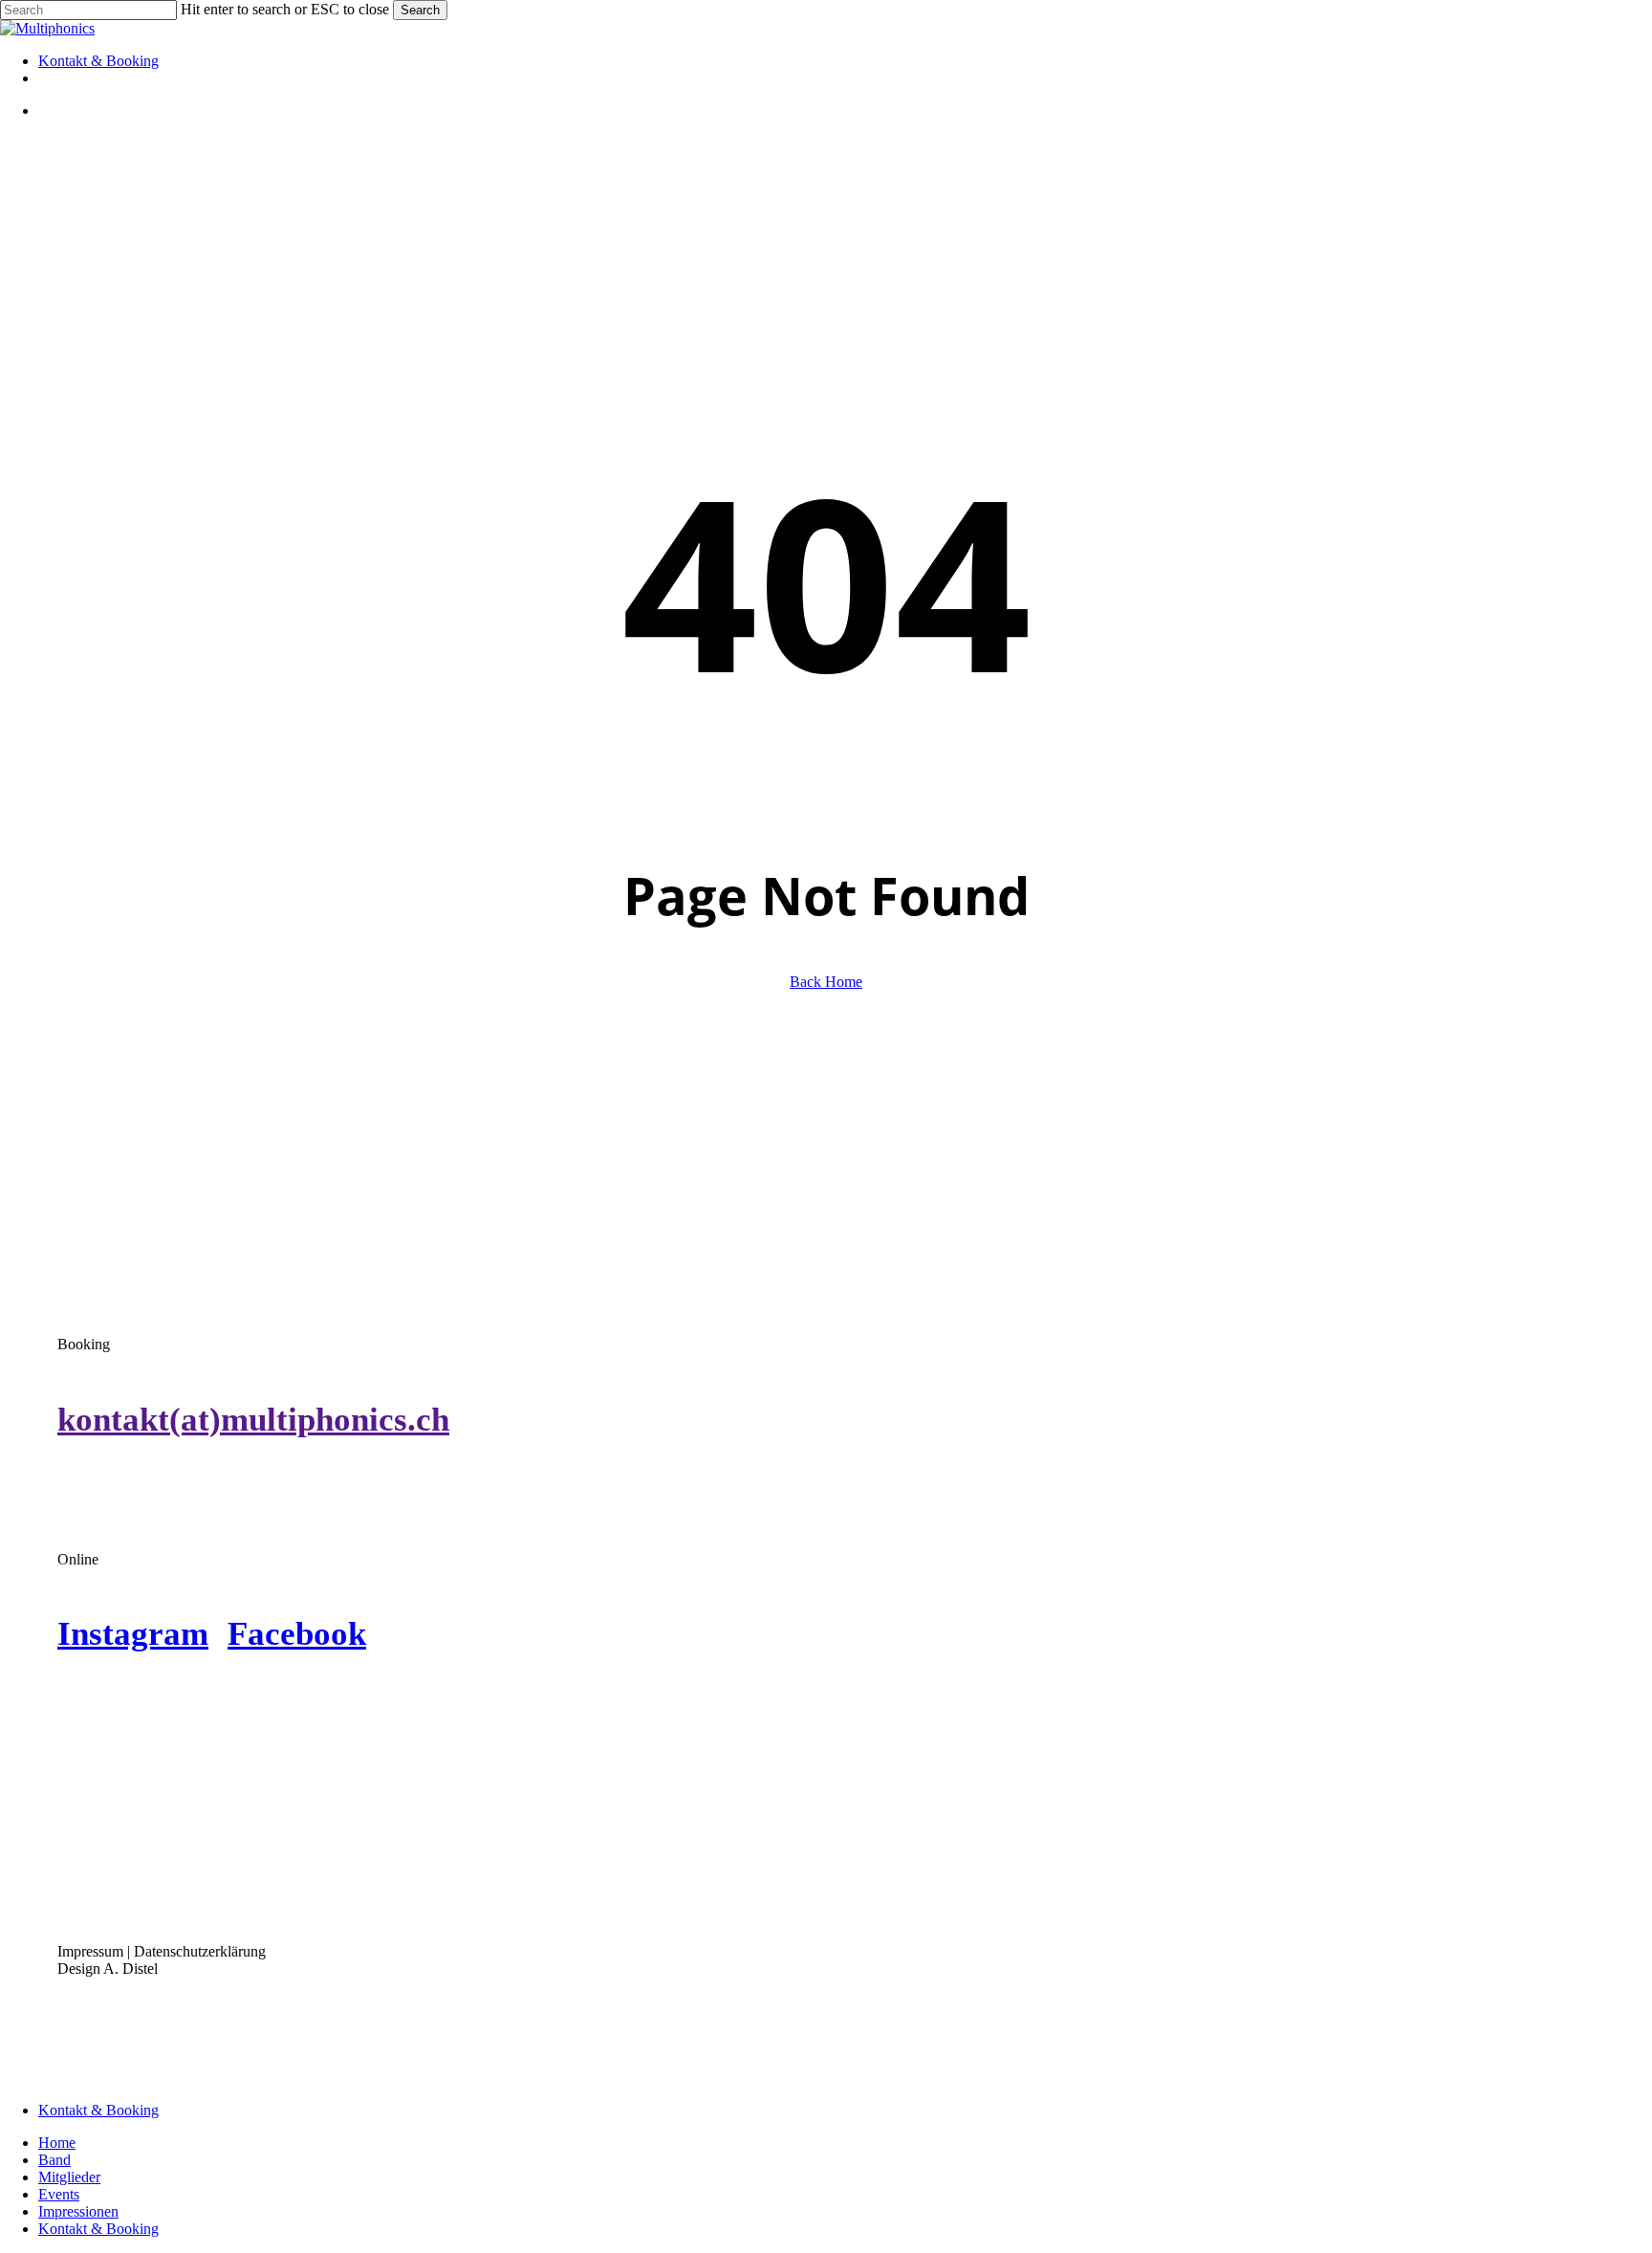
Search (420, 10)
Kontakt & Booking (98, 2110)
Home (57, 2143)
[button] (253, 1419)
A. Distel (130, 1969)
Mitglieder (69, 2177)
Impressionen (78, 2211)
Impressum (90, 1951)
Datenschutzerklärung (200, 1951)
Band (54, 2160)
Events (59, 2194)
